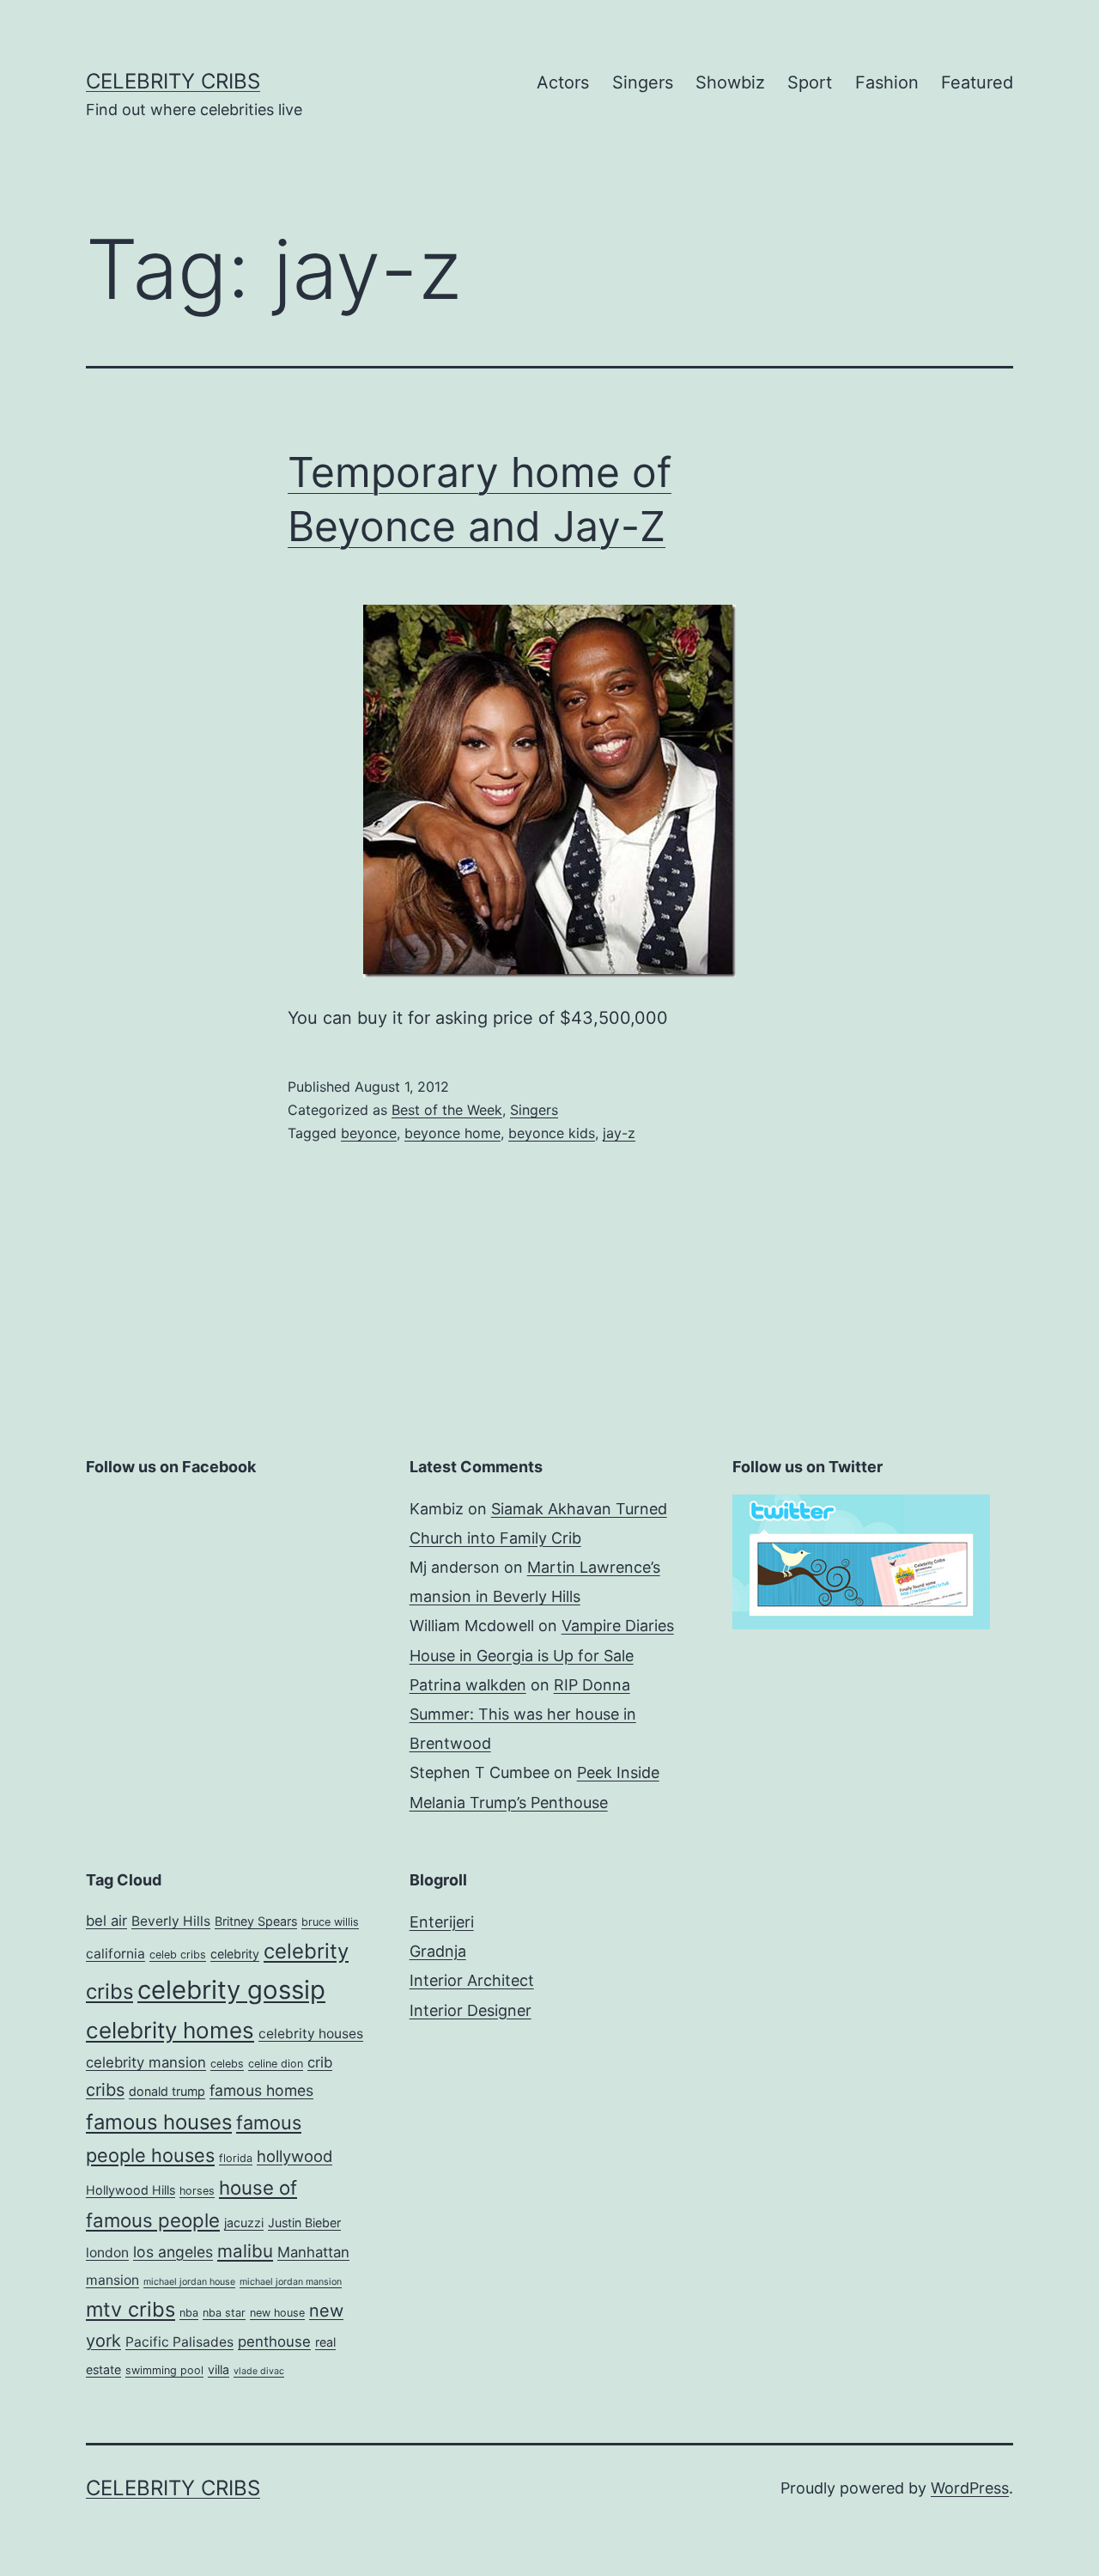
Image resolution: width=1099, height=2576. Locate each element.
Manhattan (313, 2252)
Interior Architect (472, 1980)
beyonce (369, 1133)
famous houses (159, 2122)
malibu (245, 2251)
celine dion (276, 2064)
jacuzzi (244, 2223)
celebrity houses (311, 2034)
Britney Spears (256, 1921)
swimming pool (164, 2370)
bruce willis (330, 1922)
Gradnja (438, 1951)
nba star (224, 2313)
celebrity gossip (231, 1990)
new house (277, 2313)
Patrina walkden (468, 1685)
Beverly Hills (171, 1921)
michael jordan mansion (291, 2282)
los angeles (173, 2252)
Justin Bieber (304, 2223)
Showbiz (730, 82)
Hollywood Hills (131, 2190)
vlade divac (259, 2371)
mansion (112, 2280)
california (115, 1954)
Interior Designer (471, 2010)
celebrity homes (170, 2030)
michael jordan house (189, 2282)
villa (219, 2369)
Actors (563, 82)
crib (320, 2062)
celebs (227, 2064)
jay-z (619, 1133)
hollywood (294, 2156)
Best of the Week (447, 1110)
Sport (810, 82)
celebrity (235, 1954)
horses (197, 2191)
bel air (106, 1921)
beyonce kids (552, 1133)
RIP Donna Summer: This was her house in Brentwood (523, 1714)
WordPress (970, 2488)
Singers (643, 82)
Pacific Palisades (179, 2342)
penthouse (274, 2342)
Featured (977, 82)
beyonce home (452, 1133)
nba (189, 2313)
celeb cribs (178, 1955)
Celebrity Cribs (173, 81)
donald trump (167, 2091)
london (107, 2253)
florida (236, 2158)
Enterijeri (442, 1922)
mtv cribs (131, 2309)
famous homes (261, 2090)
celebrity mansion (146, 2062)
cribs (105, 2090)
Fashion (887, 82)
